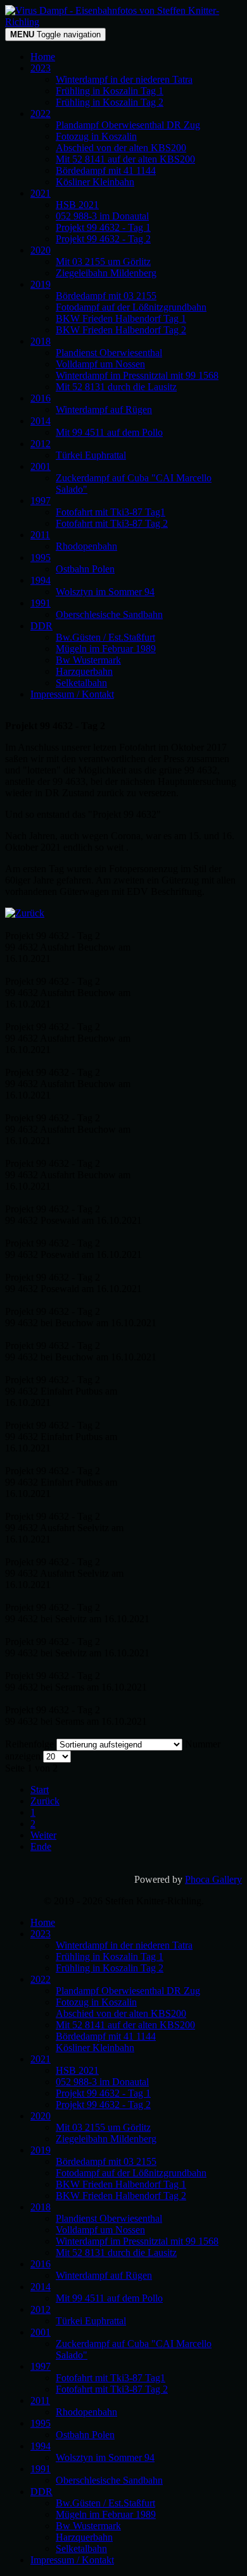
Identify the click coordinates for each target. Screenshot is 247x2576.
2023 (41, 68)
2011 (40, 535)
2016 (41, 398)
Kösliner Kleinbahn (95, 182)
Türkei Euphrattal (91, 455)
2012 (41, 444)
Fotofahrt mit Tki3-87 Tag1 (111, 512)
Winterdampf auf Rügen (104, 410)
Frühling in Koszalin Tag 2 (110, 102)
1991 (41, 603)
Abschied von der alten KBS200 (121, 148)
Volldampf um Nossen (100, 364)
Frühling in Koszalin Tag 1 (110, 91)
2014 (41, 421)
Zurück (45, 1801)
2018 (41, 341)
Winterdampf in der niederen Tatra (124, 79)
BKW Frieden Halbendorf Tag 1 (121, 318)
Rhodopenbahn (86, 546)
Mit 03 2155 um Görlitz (103, 262)
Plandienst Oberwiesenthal (109, 353)
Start (40, 1790)
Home (43, 57)
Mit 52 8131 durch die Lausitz (116, 387)
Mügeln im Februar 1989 (106, 649)
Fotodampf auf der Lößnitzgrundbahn (131, 307)
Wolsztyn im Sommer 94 (105, 592)
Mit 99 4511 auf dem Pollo (109, 432)
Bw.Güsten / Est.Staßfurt (105, 637)
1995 (41, 558)
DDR (41, 626)
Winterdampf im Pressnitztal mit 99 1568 (137, 375)
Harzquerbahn (84, 671)
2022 (41, 114)
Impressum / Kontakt (72, 694)
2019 (41, 284)
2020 (41, 250)
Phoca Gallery (213, 1879)
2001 (41, 466)
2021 (41, 193)
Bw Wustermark (88, 660)
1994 (41, 580)
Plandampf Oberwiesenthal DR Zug (128, 125)
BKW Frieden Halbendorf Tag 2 (121, 330)
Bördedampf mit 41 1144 (106, 170)
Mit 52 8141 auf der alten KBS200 (125, 159)
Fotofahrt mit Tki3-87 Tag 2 (112, 523)
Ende (41, 1846)
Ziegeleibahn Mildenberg (106, 273)
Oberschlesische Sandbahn (109, 614)
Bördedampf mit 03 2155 (106, 296)
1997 (41, 501)
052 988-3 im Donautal (102, 216)
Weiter (43, 1835)
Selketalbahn (81, 683)
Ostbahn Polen (85, 569)
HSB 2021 (77, 205)
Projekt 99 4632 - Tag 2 (103, 239)
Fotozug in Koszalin (96, 136)
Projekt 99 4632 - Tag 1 (103, 227)
